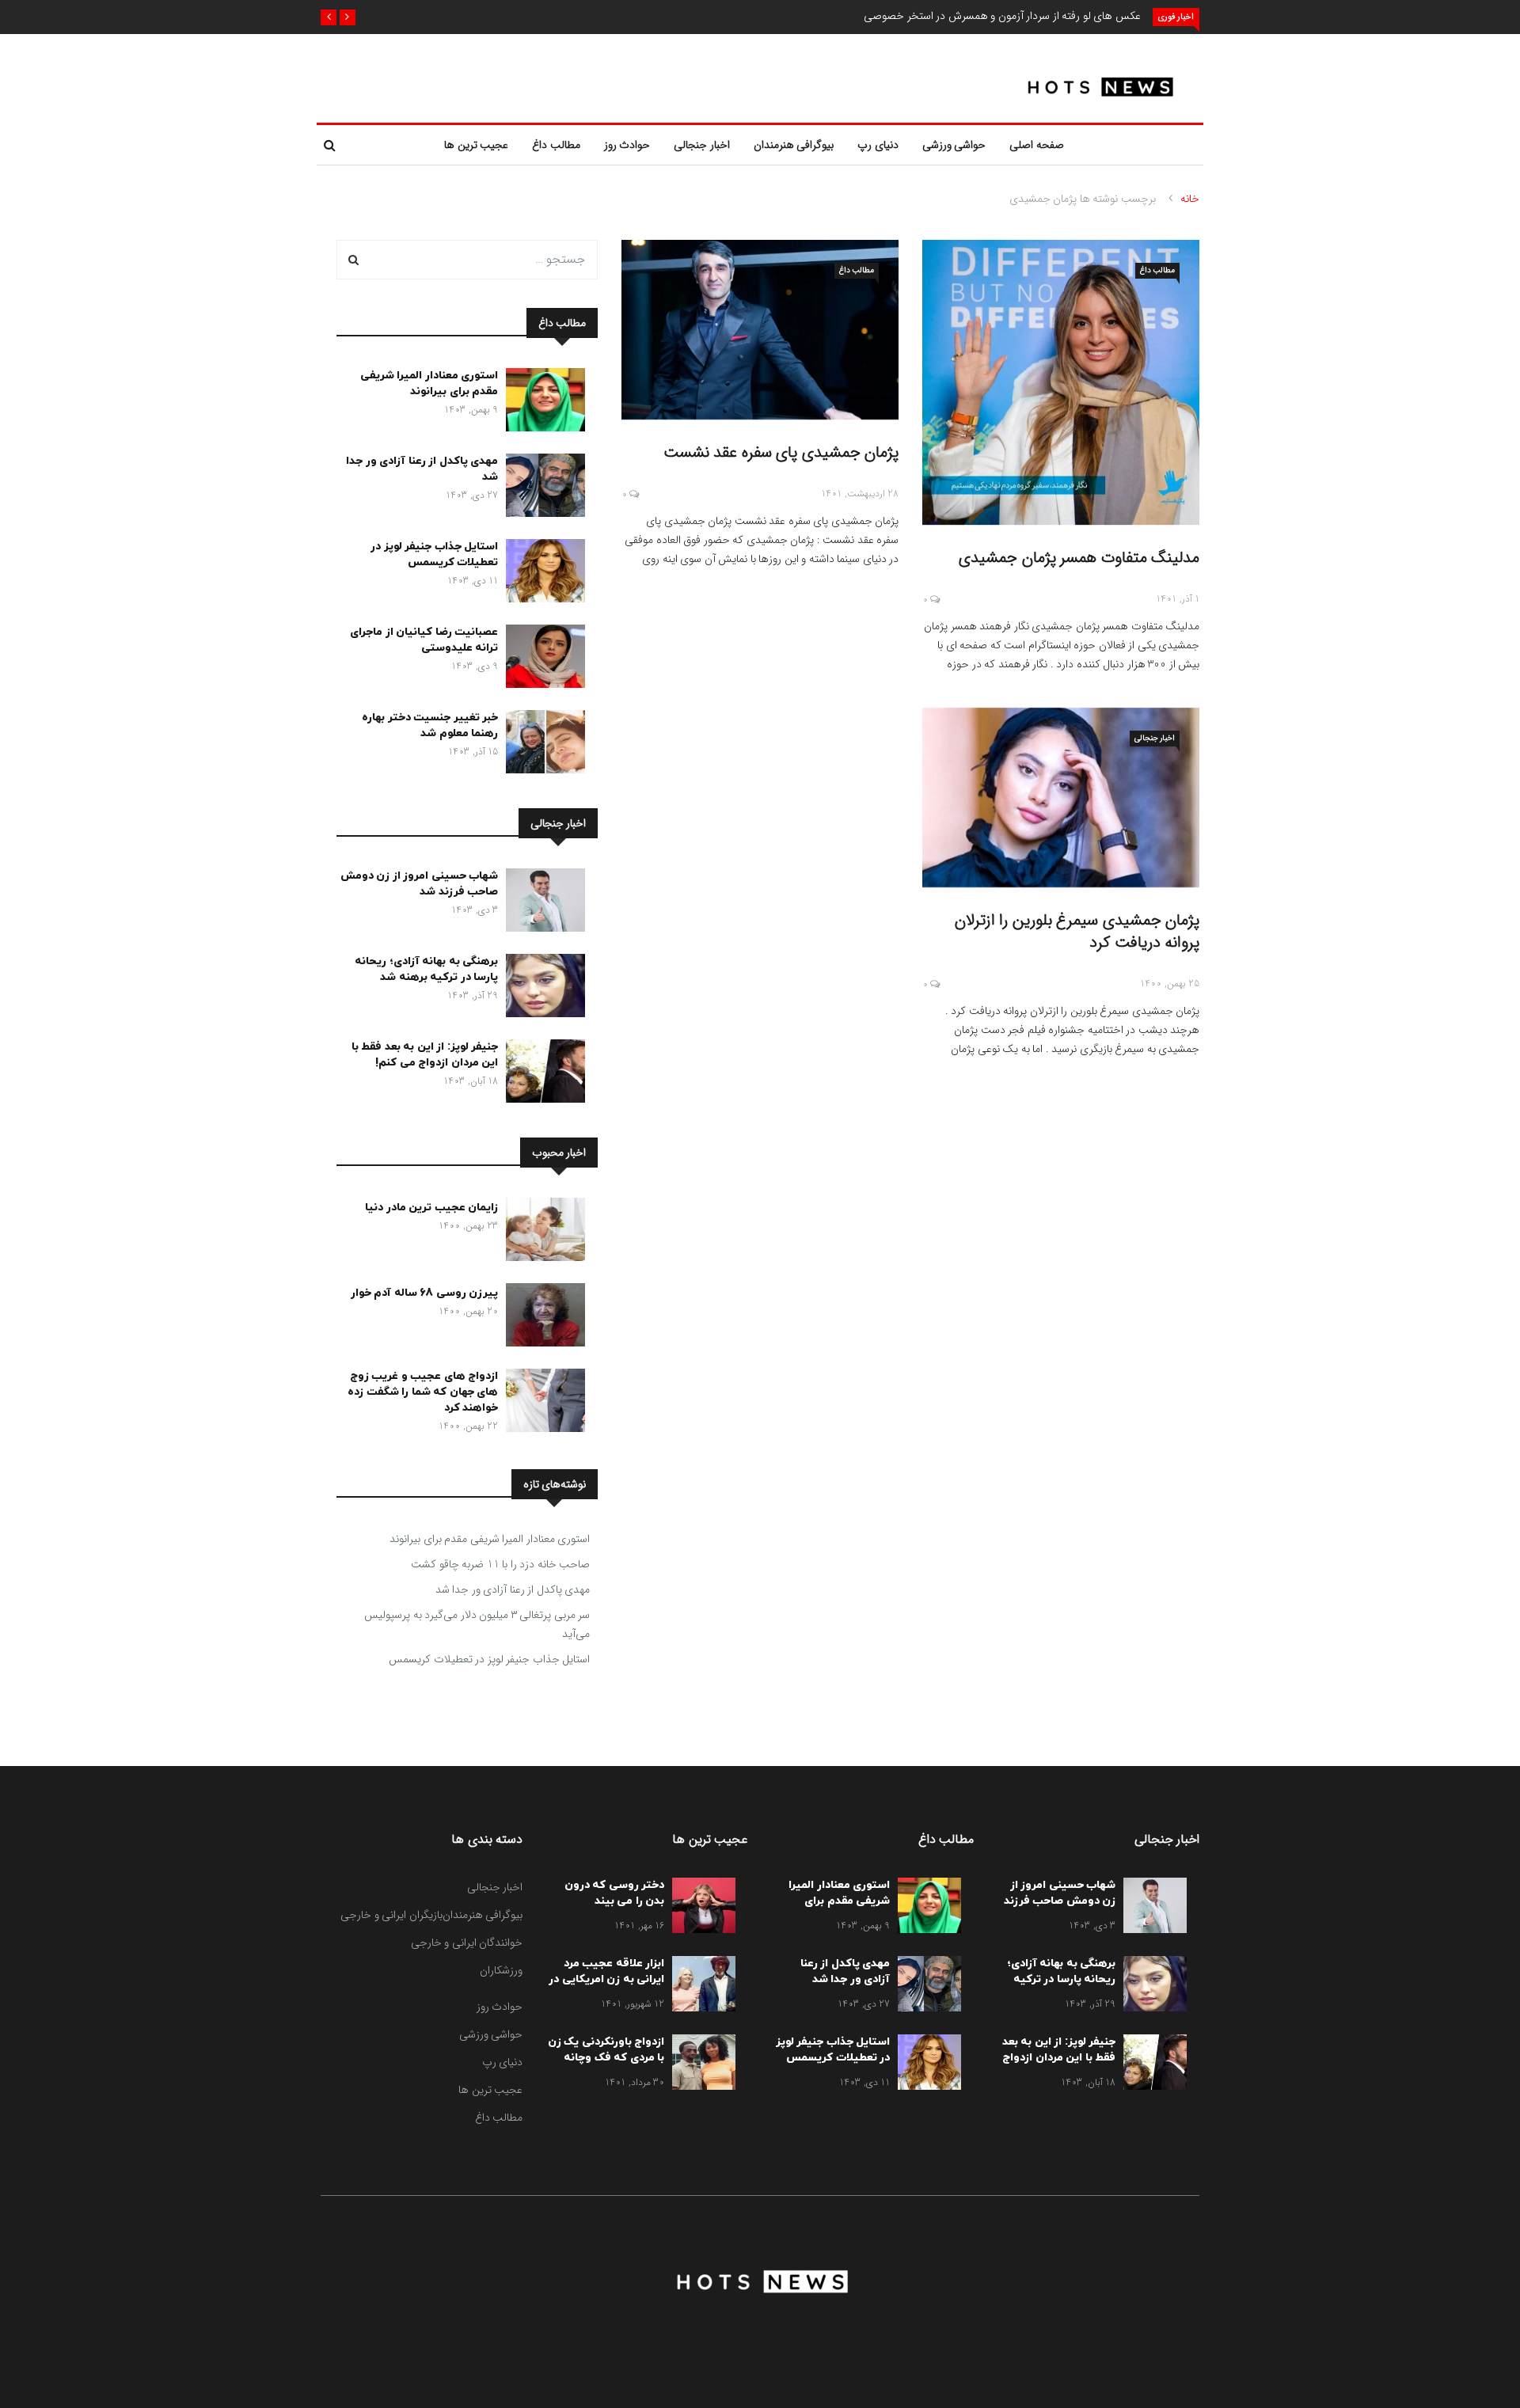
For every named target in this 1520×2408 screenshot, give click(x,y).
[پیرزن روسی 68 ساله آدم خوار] (541, 1318)
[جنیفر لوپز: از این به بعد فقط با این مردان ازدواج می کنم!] (541, 1074)
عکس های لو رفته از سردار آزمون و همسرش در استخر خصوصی (1002, 16)
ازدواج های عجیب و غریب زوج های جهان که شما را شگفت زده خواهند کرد (423, 1392)
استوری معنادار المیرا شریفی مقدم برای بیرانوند (429, 384)
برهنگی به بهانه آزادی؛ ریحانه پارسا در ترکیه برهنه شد (426, 969)
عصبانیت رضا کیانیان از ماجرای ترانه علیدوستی (424, 640)
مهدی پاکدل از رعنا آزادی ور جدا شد (513, 1590)
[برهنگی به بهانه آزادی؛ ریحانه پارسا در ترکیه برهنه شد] (541, 989)
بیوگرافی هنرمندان (794, 145)
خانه (1190, 199)
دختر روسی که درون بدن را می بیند (615, 1893)
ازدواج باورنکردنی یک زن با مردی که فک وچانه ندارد (606, 2058)
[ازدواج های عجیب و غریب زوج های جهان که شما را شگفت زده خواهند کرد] (541, 1403)
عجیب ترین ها (476, 145)
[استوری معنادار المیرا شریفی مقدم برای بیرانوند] (541, 403)
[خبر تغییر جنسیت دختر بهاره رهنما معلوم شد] (541, 745)
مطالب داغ (556, 145)
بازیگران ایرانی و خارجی (391, 1915)
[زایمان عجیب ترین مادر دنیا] (541, 1232)
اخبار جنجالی (702, 145)
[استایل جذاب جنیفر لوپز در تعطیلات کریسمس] (541, 574)
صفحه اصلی (1037, 145)
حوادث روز (627, 145)
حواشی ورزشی (954, 145)
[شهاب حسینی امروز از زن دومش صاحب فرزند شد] (541, 903)
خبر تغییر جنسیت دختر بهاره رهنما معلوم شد (430, 725)
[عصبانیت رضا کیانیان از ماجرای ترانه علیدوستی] (541, 659)
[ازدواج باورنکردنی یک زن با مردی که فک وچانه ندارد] (700, 2065)
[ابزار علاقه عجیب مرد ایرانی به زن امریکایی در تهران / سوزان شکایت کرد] (700, 1987)
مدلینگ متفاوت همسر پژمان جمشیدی (1079, 558)
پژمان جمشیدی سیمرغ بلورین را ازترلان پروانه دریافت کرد (1077, 931)
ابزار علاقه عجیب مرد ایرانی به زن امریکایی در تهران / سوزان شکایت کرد (606, 1987)
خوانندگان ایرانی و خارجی (467, 1943)
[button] (348, 17)
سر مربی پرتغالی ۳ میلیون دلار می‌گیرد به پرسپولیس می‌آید (477, 1624)
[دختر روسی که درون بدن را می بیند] (700, 1909)
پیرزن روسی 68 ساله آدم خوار (425, 1293)
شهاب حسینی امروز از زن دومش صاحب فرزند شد (420, 884)
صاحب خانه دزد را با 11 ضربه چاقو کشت (500, 1564)
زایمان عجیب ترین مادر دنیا (431, 1208)
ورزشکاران (501, 1970)
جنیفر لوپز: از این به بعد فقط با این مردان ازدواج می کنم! (425, 1055)
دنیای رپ (878, 145)
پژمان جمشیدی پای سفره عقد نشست (781, 452)
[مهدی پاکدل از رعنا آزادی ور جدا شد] (541, 488)
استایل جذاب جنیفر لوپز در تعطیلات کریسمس (434, 555)
